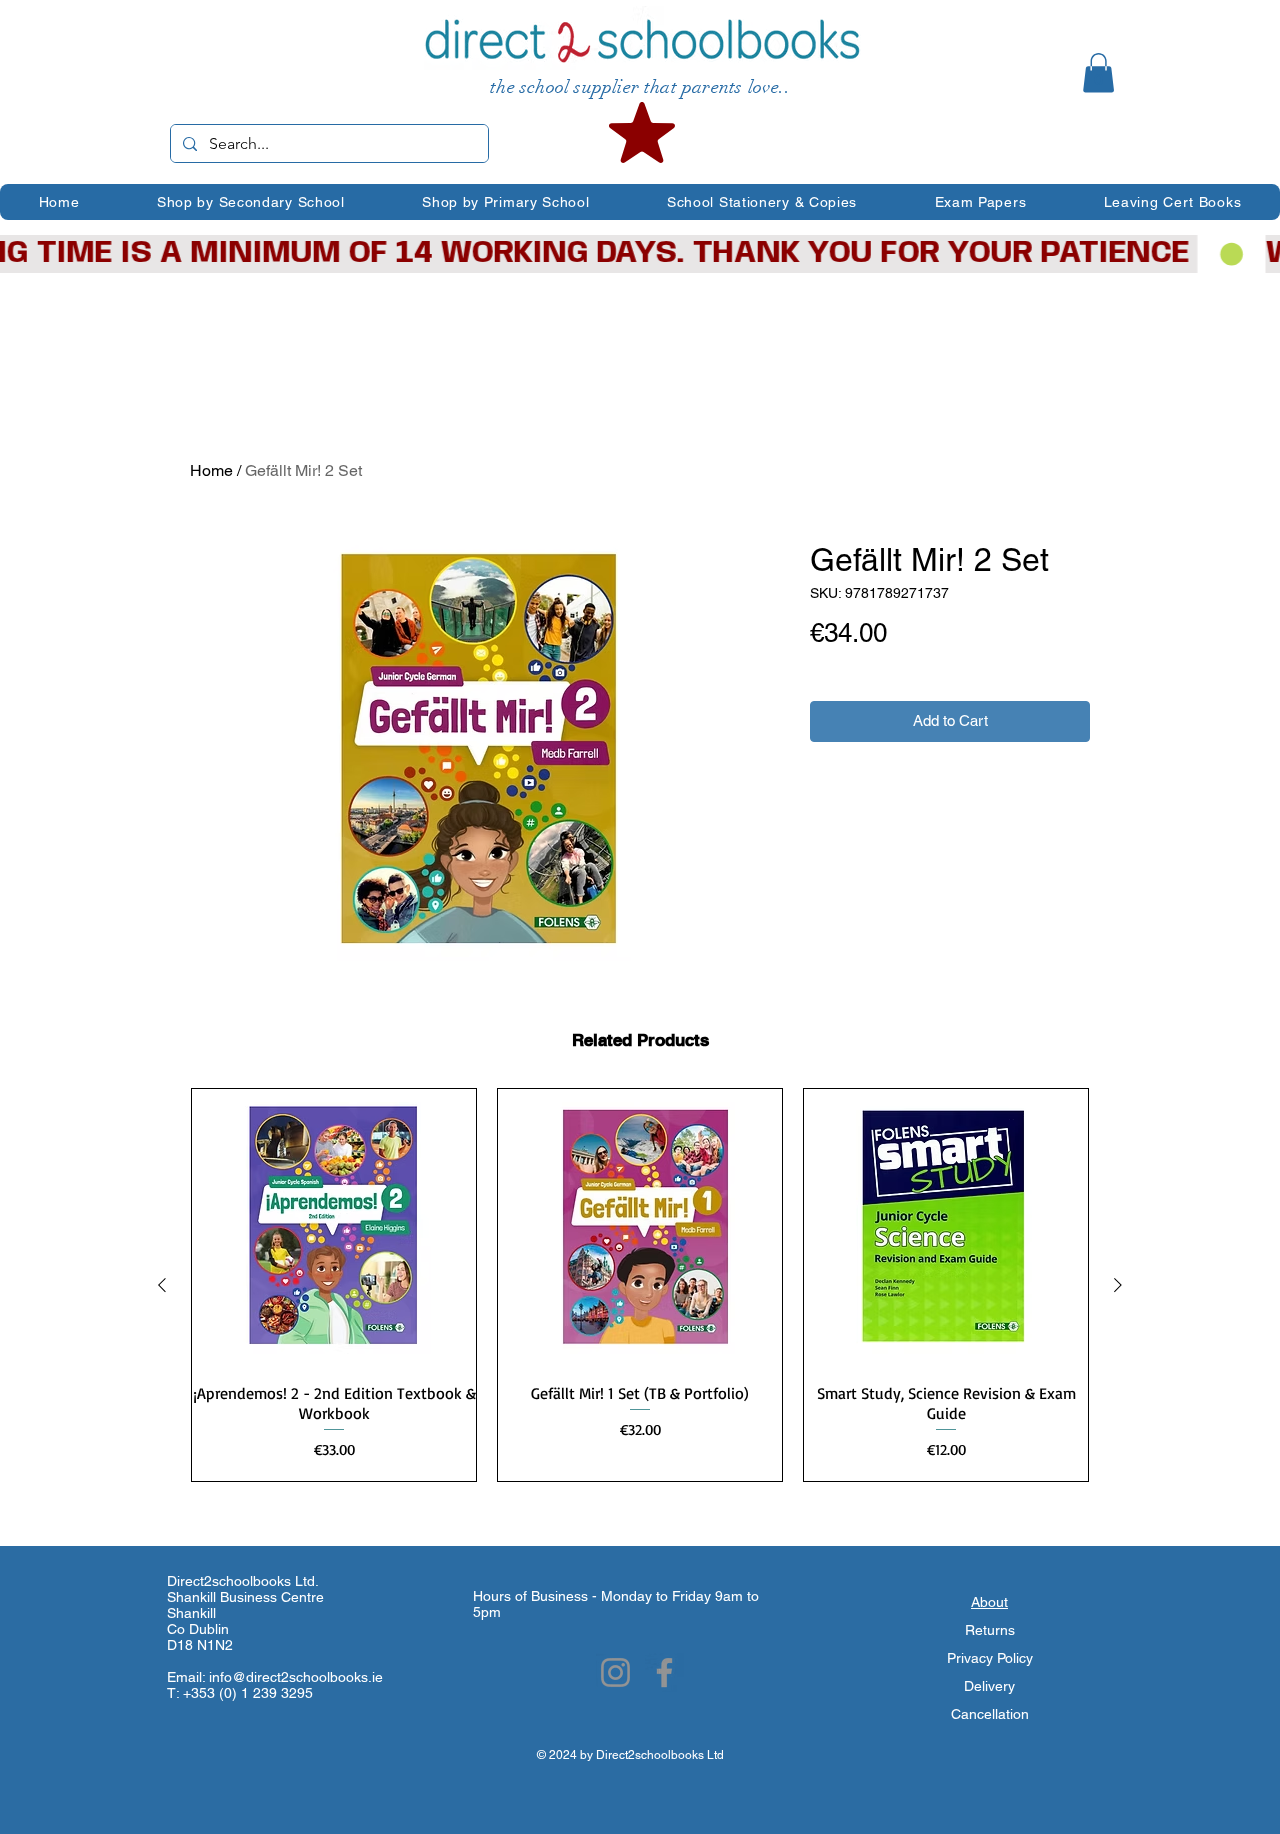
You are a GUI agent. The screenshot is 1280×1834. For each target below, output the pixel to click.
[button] (1098, 72)
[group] (640, 1285)
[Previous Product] (162, 1285)
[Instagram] (615, 1672)
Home (211, 470)
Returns (990, 1630)
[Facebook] (664, 1672)
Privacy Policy (990, 1658)
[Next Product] (1118, 1285)
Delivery (989, 1686)
